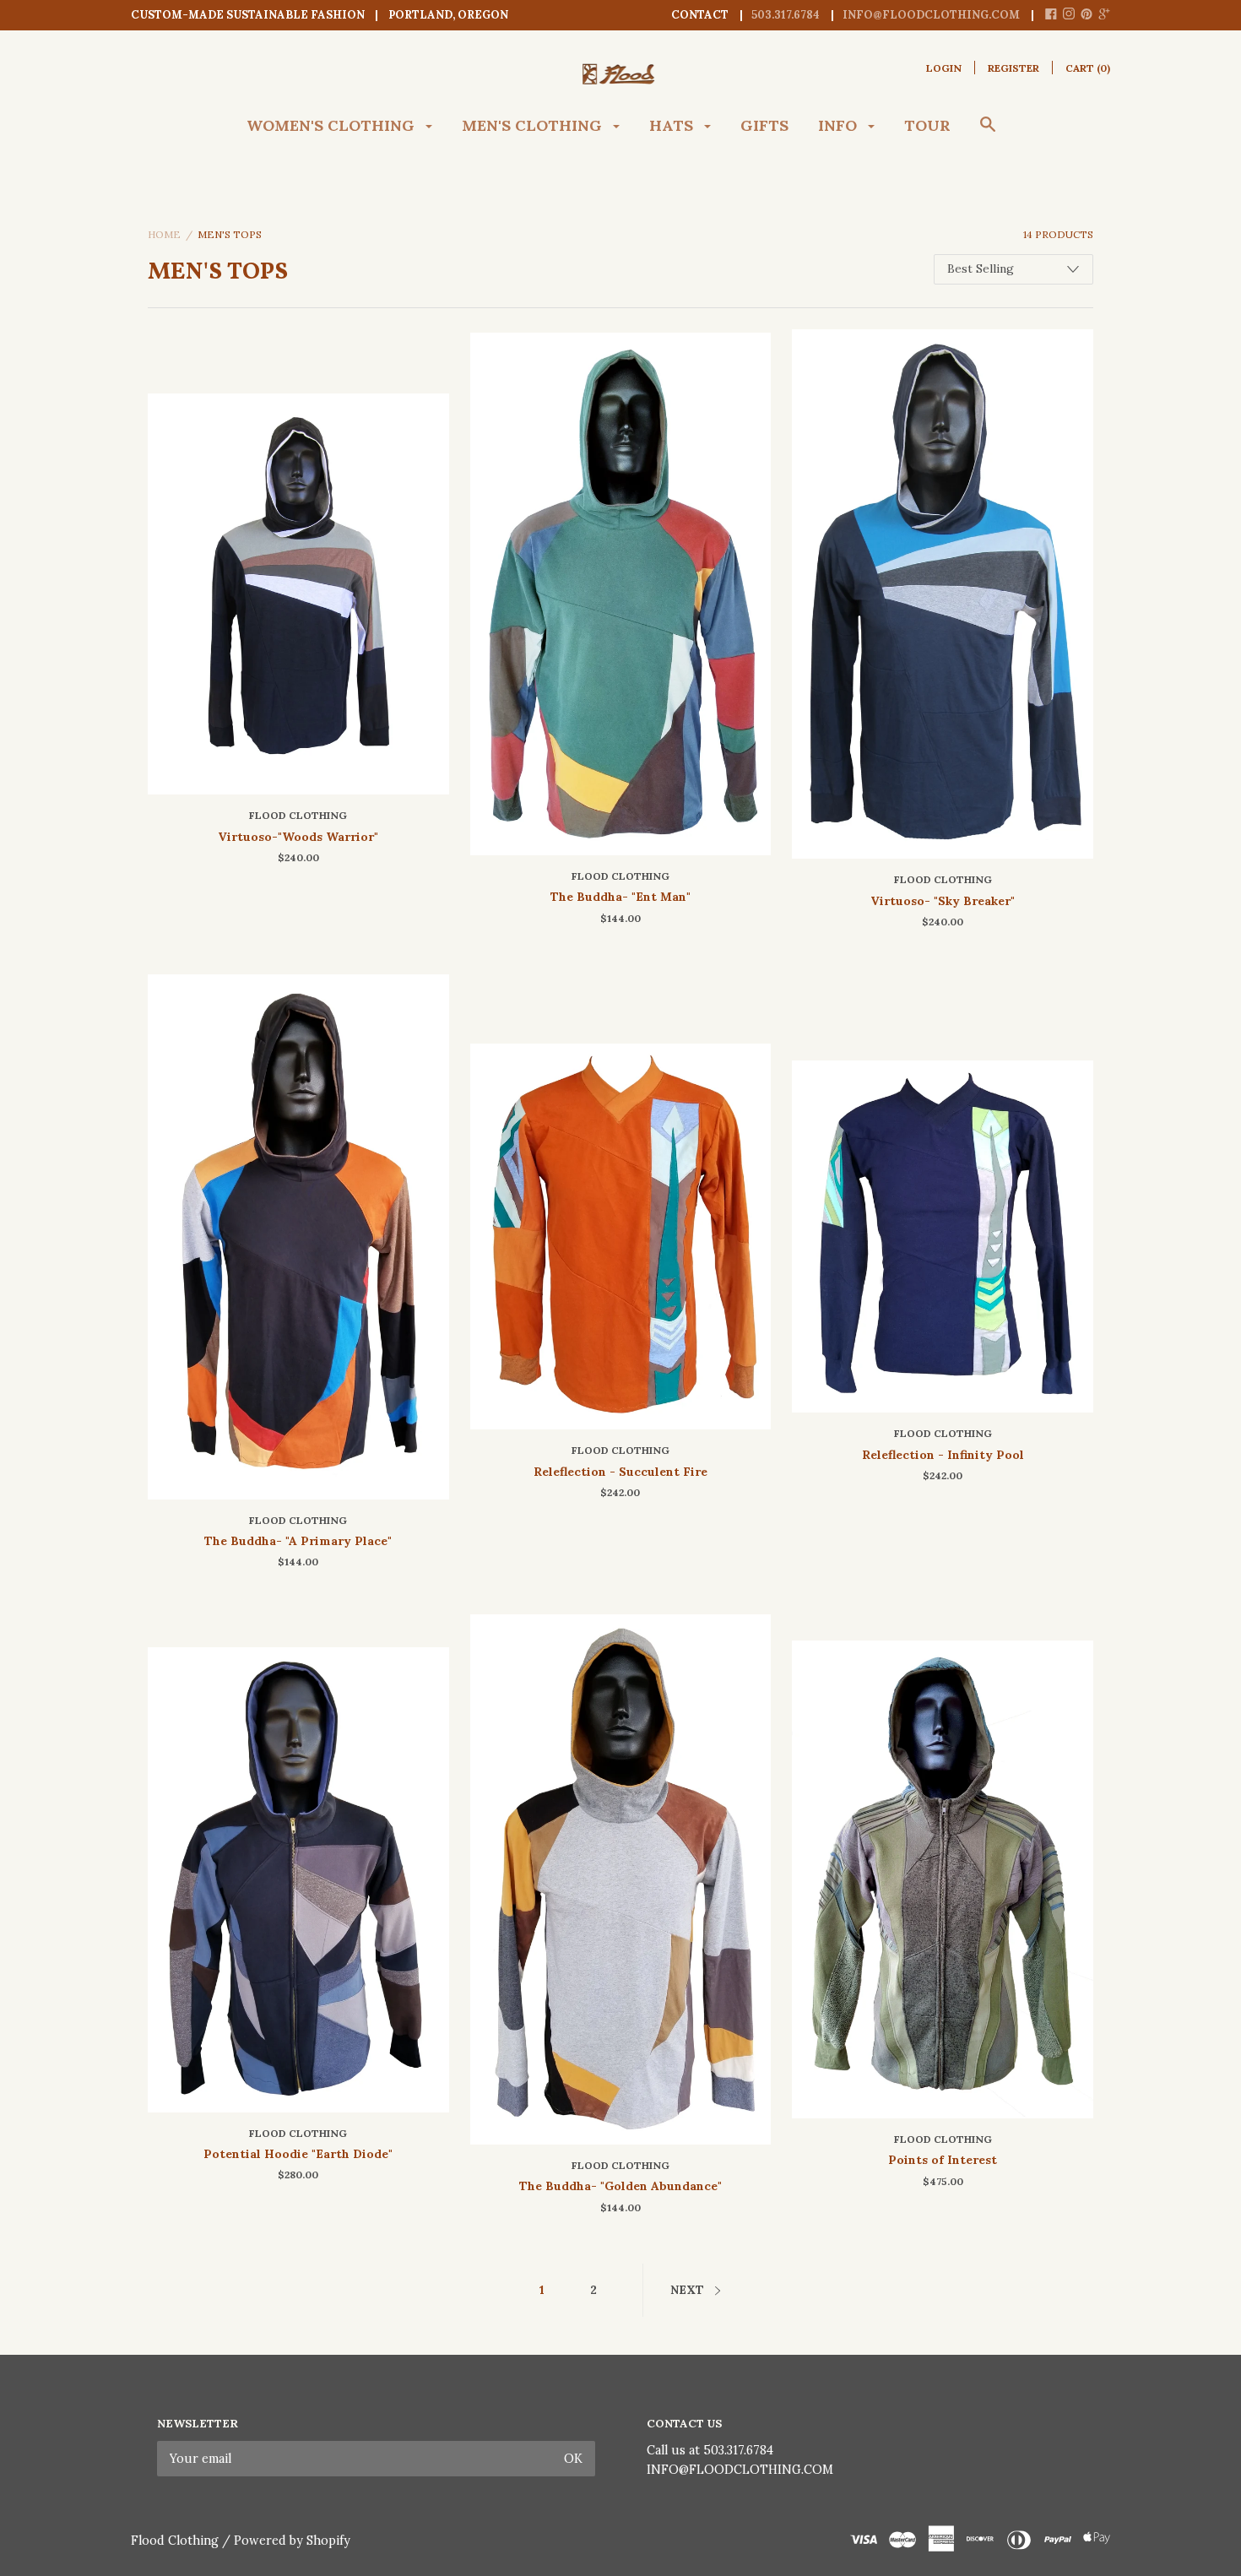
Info (840, 125)
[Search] (988, 133)
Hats (673, 125)
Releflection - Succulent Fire (620, 1472)
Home (164, 234)
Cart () (1088, 68)
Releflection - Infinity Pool (943, 1455)
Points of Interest (943, 2160)
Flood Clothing (298, 815)
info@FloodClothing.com (931, 15)
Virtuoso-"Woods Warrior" (298, 837)
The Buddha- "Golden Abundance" (620, 2186)
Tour (927, 125)
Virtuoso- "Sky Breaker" (943, 901)
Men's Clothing (534, 125)
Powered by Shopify (292, 2541)
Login (944, 68)
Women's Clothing (333, 125)
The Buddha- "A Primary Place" (298, 1541)
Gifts (764, 125)
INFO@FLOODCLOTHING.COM (740, 2470)
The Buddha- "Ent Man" (620, 897)
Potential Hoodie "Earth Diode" (298, 2154)
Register (1013, 68)
